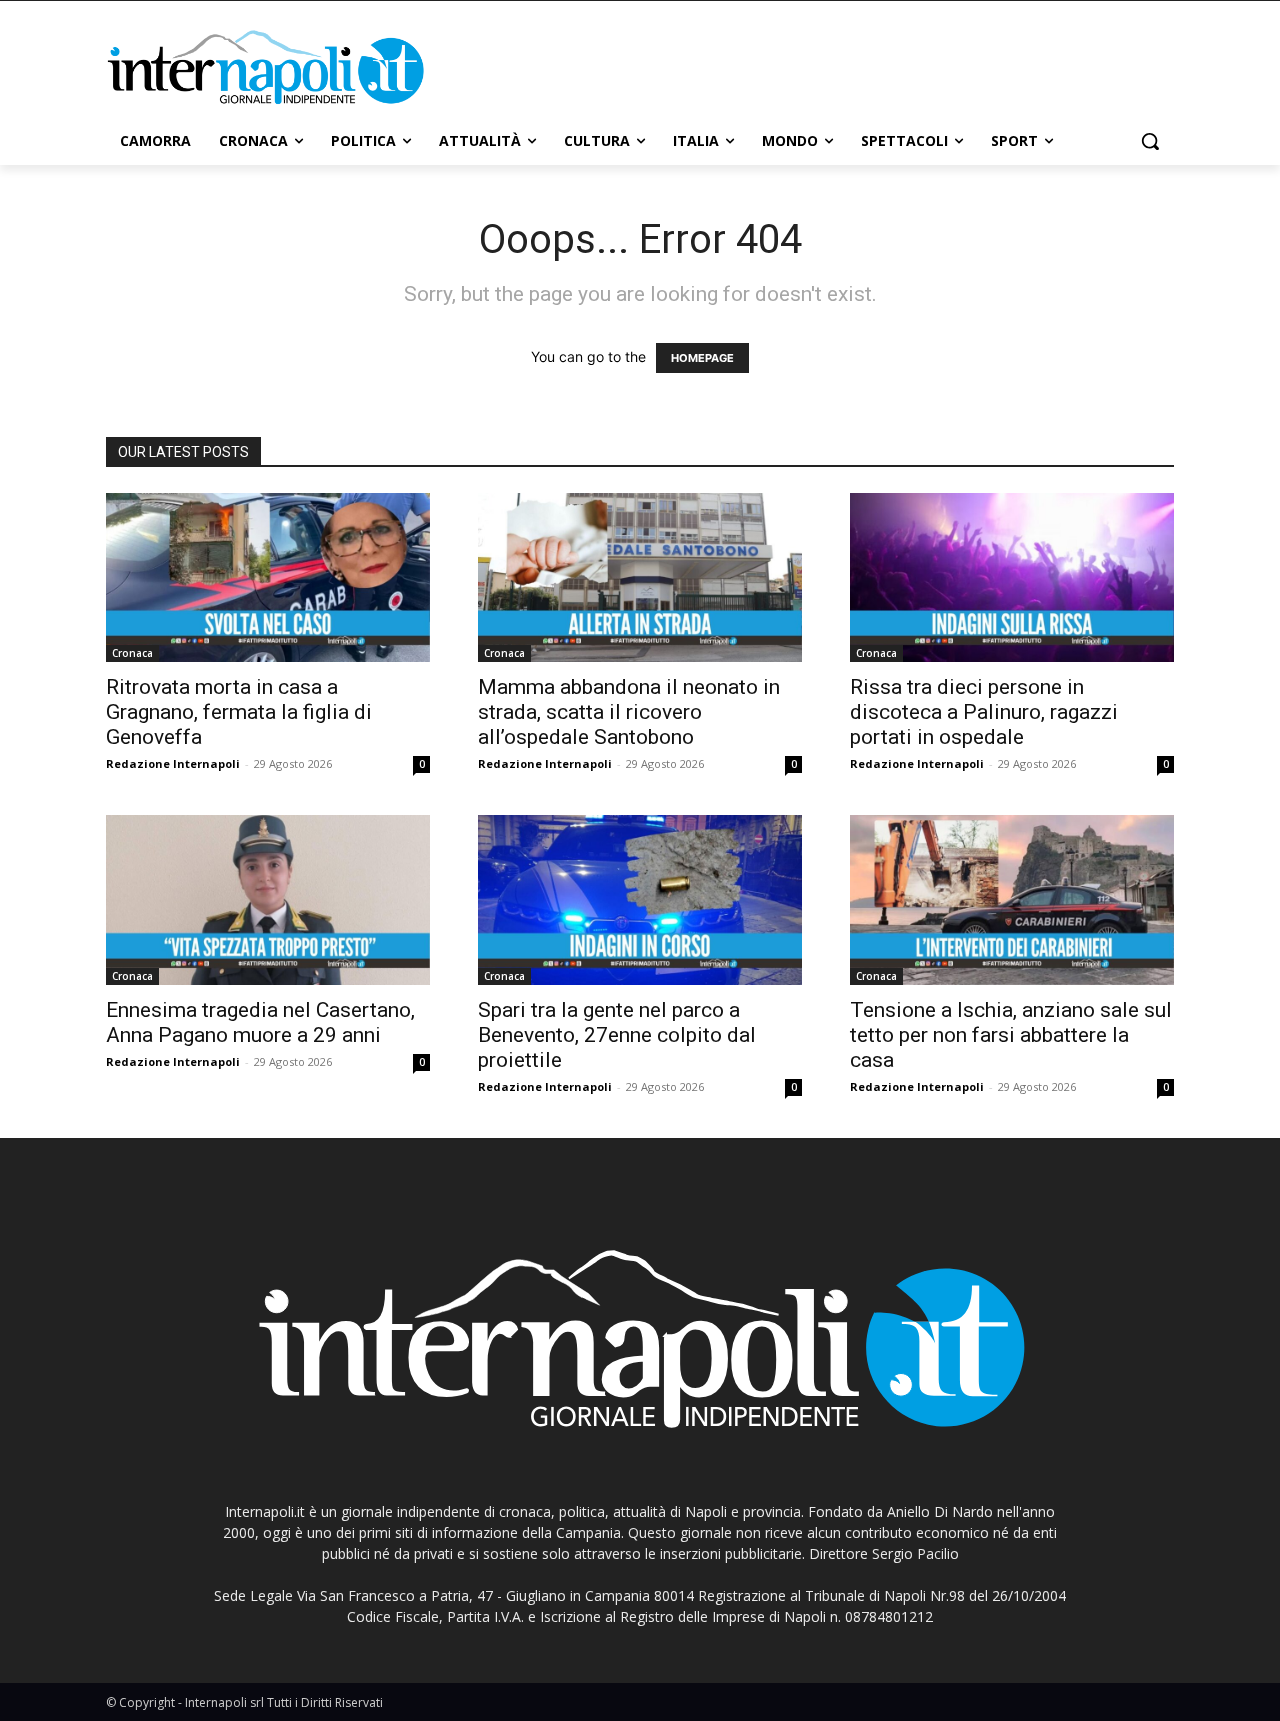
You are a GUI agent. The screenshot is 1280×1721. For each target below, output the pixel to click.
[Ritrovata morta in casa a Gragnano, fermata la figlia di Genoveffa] (268, 578)
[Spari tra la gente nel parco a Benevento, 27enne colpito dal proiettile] (640, 900)
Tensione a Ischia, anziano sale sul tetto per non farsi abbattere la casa (1011, 1035)
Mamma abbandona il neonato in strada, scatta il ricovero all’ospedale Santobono (629, 712)
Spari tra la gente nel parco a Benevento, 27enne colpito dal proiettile (617, 1035)
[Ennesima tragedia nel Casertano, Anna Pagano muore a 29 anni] (268, 900)
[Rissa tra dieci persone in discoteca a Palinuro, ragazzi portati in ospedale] (1012, 578)
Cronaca (132, 653)
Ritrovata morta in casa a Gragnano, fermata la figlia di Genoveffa (239, 712)
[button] (1150, 141)
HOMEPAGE (702, 358)
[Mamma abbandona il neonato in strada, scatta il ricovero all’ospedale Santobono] (640, 578)
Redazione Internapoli (173, 763)
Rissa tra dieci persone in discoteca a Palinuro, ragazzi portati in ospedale (984, 712)
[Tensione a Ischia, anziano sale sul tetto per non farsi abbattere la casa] (1012, 900)
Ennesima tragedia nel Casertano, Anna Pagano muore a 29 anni (260, 1022)
